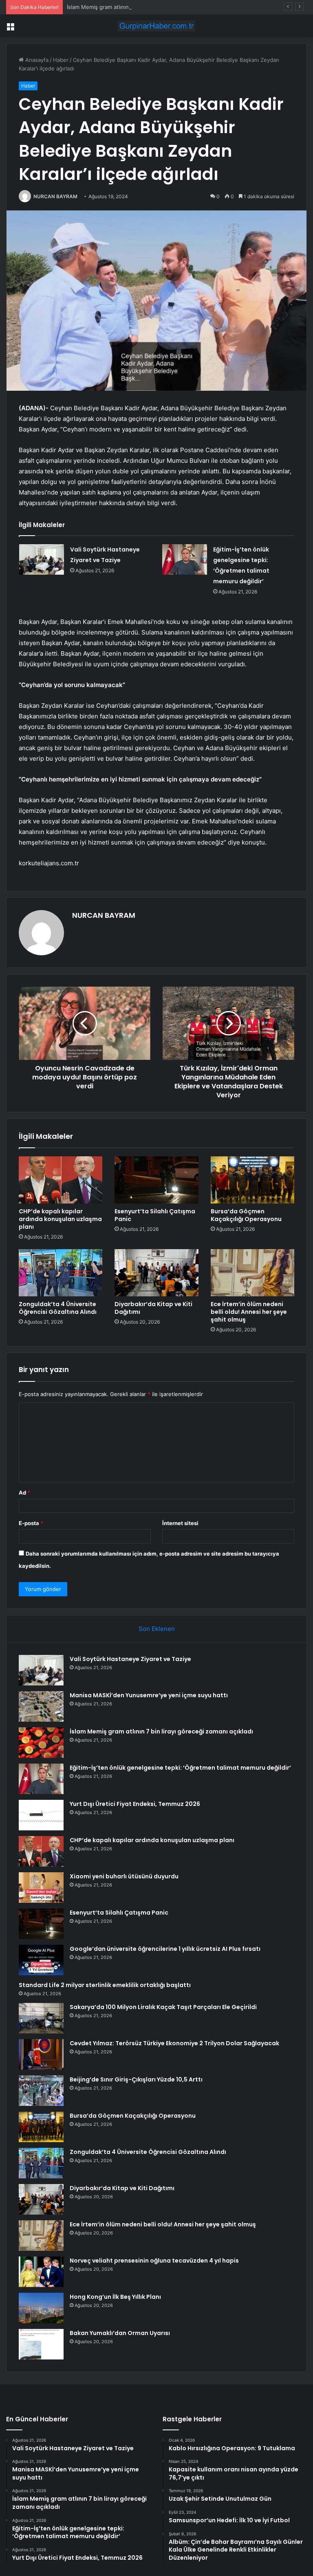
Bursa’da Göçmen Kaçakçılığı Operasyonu (246, 1215)
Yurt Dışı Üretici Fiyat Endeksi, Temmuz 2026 (135, 1804)
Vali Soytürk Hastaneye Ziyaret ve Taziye (130, 1659)
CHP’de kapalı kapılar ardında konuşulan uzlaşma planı (60, 1219)
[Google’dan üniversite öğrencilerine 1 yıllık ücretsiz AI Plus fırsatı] (41, 1960)
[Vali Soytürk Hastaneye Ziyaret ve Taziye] (42, 559)
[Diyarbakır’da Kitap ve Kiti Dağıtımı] (156, 1273)
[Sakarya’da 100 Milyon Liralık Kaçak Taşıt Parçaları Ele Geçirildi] (41, 2018)
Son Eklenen (157, 1629)
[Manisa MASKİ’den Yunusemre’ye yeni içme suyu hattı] (41, 1706)
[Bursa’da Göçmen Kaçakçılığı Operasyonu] (252, 1180)
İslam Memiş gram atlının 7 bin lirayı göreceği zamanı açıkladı (143, 7)
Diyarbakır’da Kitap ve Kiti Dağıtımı (153, 1308)
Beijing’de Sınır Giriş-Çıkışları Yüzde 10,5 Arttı (136, 2079)
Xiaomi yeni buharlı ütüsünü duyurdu (124, 1876)
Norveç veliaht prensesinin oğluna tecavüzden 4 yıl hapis (154, 2261)
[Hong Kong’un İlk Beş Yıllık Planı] (41, 2308)
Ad (24, 1493)
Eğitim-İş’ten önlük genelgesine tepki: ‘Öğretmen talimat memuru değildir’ (180, 1768)
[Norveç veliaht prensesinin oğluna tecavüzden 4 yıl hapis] (41, 2272)
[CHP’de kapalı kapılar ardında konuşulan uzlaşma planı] (61, 1180)
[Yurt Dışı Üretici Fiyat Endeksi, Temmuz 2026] (41, 1815)
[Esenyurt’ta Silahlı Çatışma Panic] (156, 1180)
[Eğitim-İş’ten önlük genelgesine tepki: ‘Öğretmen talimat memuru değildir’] (185, 559)
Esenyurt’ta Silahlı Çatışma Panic (155, 1215)
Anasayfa (36, 60)
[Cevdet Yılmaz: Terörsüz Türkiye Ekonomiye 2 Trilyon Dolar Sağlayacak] (41, 2054)
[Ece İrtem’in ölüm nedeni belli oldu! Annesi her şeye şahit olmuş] (252, 1273)
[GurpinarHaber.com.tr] (156, 26)
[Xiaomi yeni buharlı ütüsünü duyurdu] (41, 1888)
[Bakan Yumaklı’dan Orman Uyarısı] (41, 2344)
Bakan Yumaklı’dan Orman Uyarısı (120, 2333)
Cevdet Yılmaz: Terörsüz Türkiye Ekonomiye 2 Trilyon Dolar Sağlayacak (174, 2043)
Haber (61, 60)
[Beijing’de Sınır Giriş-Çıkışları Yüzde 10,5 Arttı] (41, 2091)
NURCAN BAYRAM (55, 196)
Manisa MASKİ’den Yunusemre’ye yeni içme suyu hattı (149, 1695)
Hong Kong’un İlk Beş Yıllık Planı (115, 2297)
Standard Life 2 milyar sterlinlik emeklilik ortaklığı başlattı (105, 1985)
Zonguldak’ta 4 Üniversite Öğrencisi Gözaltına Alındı (58, 1308)
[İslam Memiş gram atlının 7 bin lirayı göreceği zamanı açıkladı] (41, 1743)
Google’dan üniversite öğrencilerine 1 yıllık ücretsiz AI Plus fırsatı (165, 1949)
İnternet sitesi (180, 1523)
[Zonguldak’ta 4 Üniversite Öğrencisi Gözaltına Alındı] (61, 1273)
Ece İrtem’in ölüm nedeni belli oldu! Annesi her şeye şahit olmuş (249, 1312)
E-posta (31, 1523)
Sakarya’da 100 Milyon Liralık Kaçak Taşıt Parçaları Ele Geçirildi (163, 2007)
